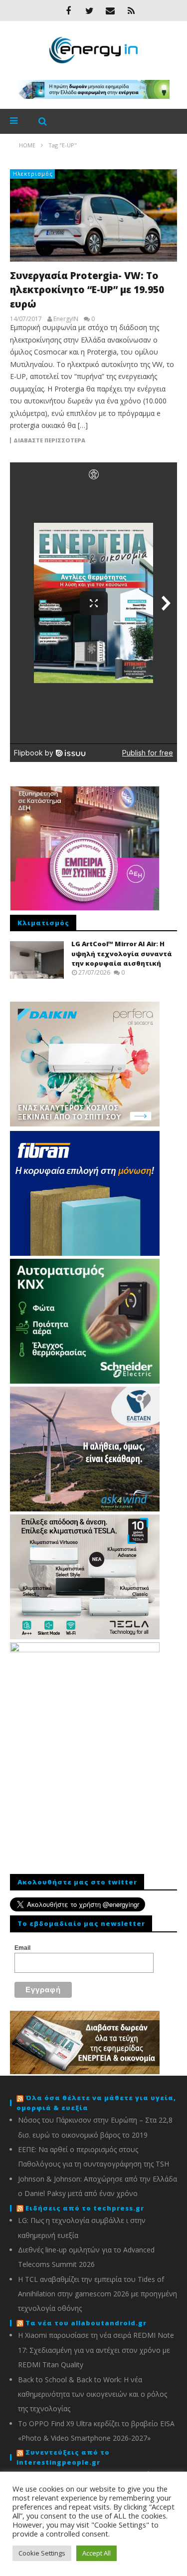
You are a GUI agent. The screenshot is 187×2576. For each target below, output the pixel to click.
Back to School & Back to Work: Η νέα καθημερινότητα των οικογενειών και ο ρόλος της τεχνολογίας (93, 2394)
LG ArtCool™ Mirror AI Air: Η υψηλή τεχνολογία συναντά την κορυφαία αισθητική (122, 953)
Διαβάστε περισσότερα (49, 440)
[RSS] (131, 10)
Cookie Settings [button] (42, 2553)
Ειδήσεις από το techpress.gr (85, 2208)
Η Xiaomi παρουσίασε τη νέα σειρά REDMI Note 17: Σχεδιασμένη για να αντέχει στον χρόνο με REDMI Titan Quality (96, 2350)
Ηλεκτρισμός (33, 174)
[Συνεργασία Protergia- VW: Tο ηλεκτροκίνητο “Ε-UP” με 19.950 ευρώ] (93, 215)
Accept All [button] (96, 2553)
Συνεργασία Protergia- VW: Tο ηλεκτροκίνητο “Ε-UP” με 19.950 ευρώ (87, 290)
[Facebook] (68, 10)
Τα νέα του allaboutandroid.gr (86, 2323)
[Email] (110, 10)
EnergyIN (66, 319)
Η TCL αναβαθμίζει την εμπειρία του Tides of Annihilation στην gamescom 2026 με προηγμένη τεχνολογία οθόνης (97, 2294)
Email (22, 1948)
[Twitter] (89, 10)
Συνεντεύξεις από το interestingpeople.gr (63, 2457)
